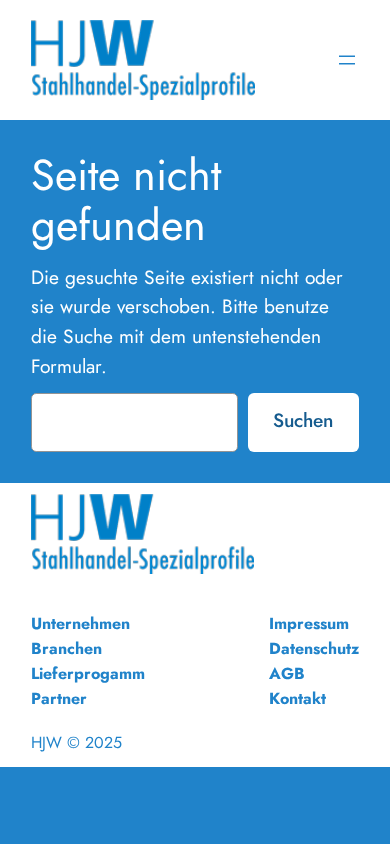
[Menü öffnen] (347, 60)
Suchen (303, 420)
